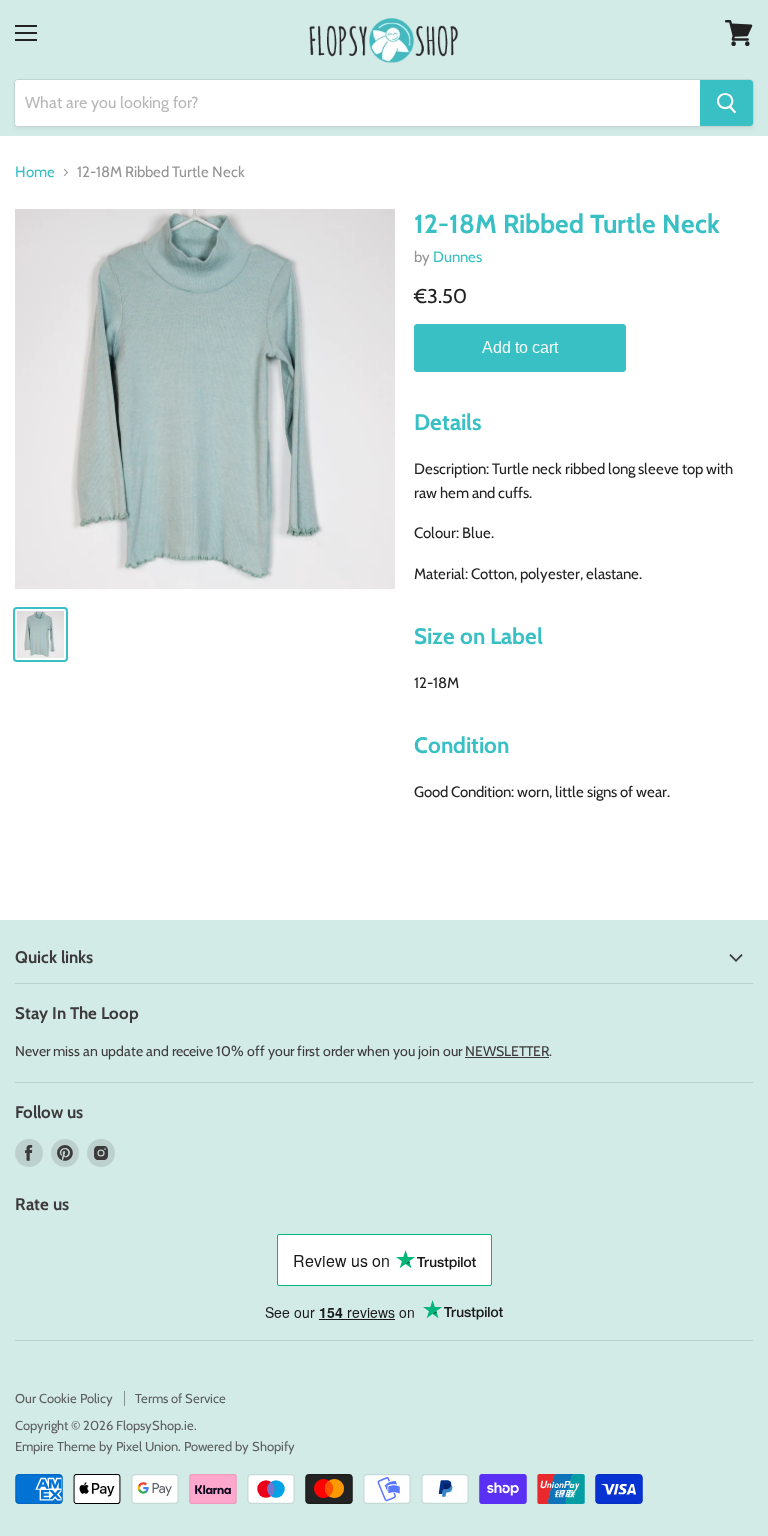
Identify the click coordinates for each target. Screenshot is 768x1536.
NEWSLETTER (507, 1051)
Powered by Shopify (239, 1446)
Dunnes (457, 257)
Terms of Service (180, 1398)
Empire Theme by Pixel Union (96, 1446)
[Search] (726, 103)
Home (35, 172)
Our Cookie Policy (64, 1398)
